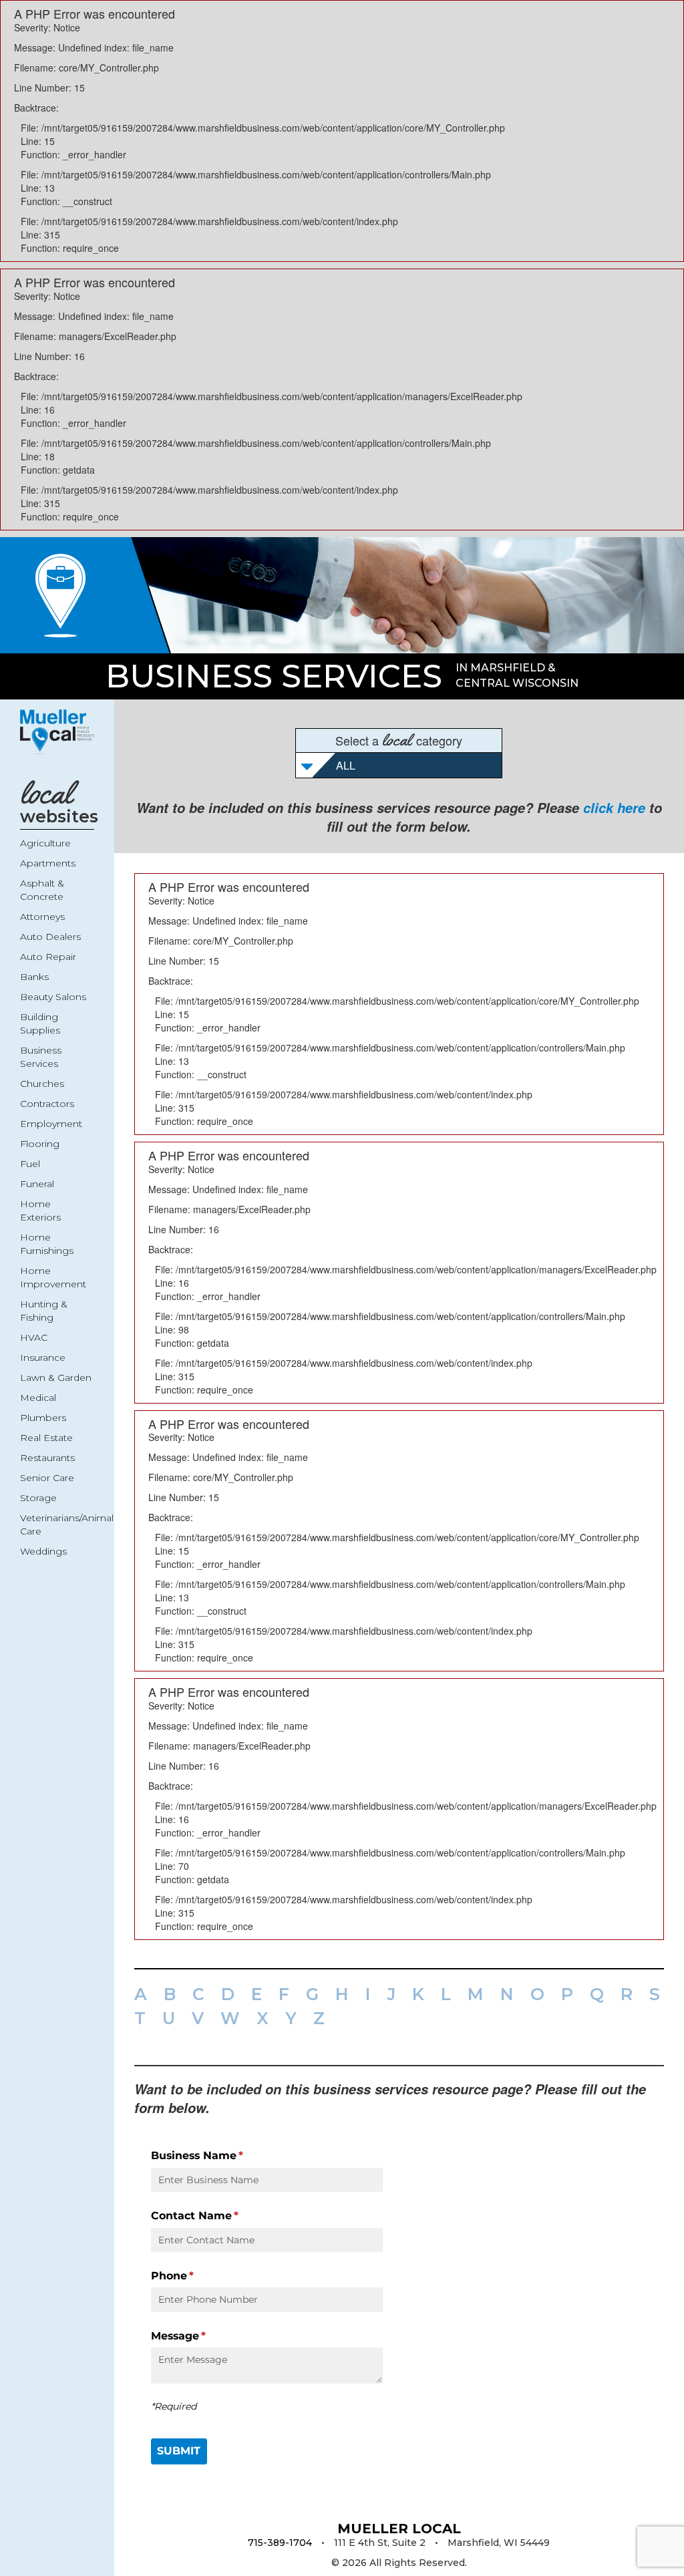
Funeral (37, 1184)
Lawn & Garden (56, 1378)
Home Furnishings (47, 1244)
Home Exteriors (40, 1211)
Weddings (43, 1551)
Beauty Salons (53, 997)
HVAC (34, 1337)
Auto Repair (48, 957)
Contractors (47, 1104)
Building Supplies (40, 1023)
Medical (38, 1398)
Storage (38, 1498)
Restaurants (47, 1458)
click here (614, 808)
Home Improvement (53, 1277)
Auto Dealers (50, 937)
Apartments (48, 863)
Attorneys (42, 917)
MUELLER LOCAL (399, 2529)
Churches (42, 1084)
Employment (51, 1124)
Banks (34, 977)
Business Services (274, 676)
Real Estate (46, 1438)
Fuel (30, 1164)
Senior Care (47, 1478)
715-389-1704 (280, 2543)
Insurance (43, 1357)
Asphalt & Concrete (42, 890)
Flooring (40, 1144)
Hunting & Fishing (44, 1311)
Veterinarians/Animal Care (57, 1524)
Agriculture (45, 843)
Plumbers (43, 1418)
